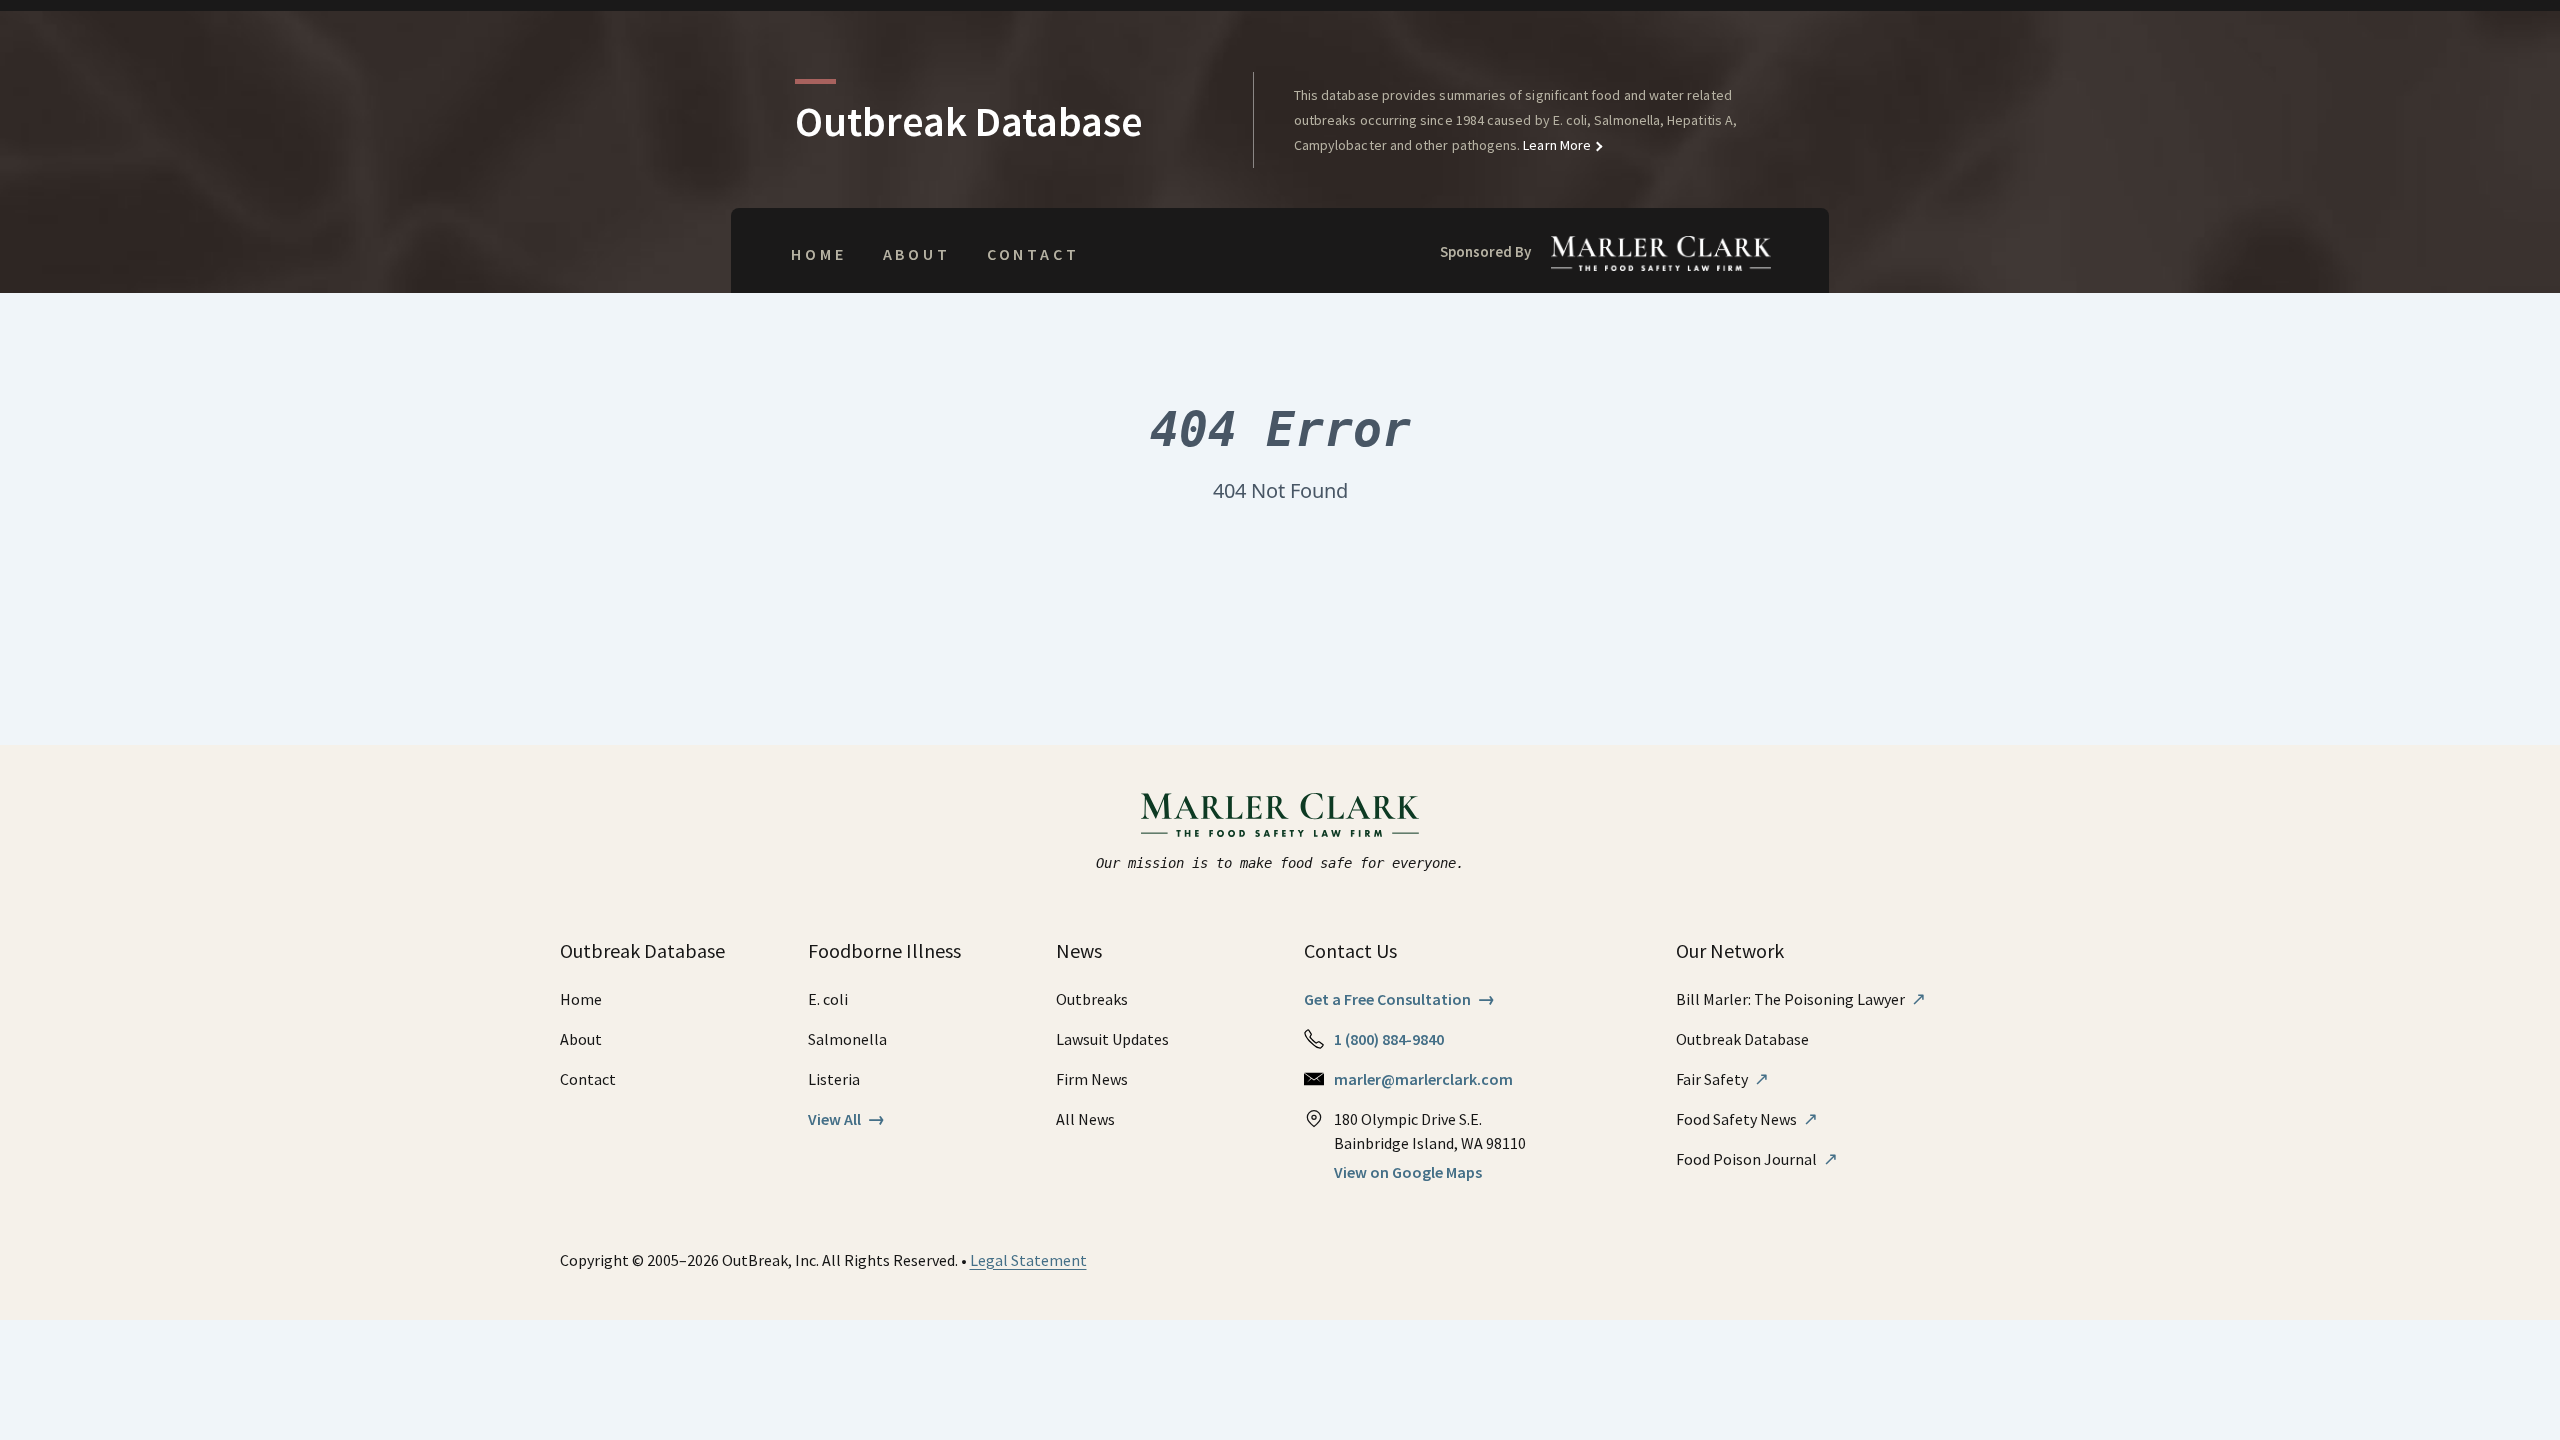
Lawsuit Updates (1112, 1039)
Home (818, 254)
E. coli (828, 999)
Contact (1033, 254)
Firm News (1092, 1079)
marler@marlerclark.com (1423, 1079)
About (917, 254)
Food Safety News (1747, 1119)
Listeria (834, 1079)
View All (846, 1119)
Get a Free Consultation (1399, 999)
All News (1085, 1119)
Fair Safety (1722, 1079)
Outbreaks (1092, 999)
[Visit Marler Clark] (1280, 815)
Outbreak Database (1742, 1039)
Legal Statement (1028, 1260)
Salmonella (847, 1039)
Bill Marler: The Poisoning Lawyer (1801, 999)
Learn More (1555, 145)
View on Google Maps (1408, 1172)
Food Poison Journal (1757, 1159)
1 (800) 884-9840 (1389, 1039)
